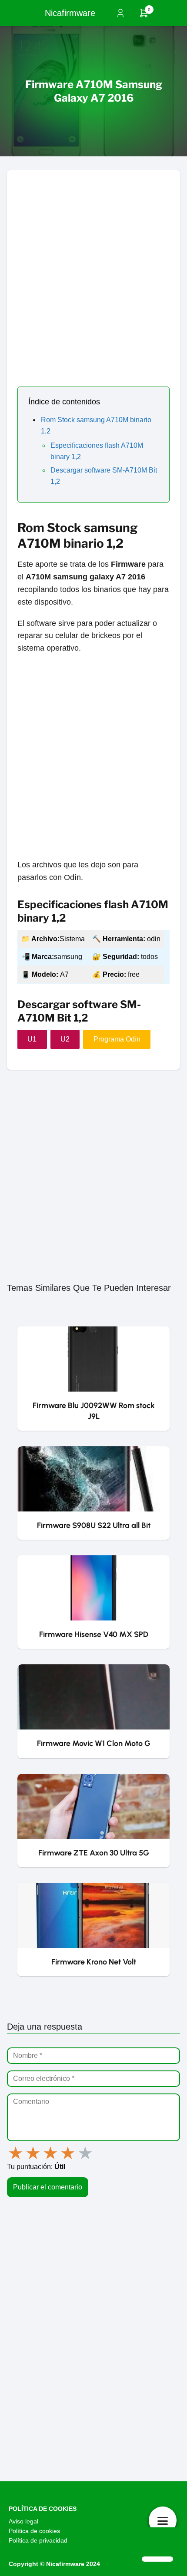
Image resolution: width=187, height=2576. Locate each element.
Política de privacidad (38, 2540)
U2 (65, 1039)
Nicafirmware (70, 13)
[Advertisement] (93, 264)
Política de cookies (34, 2531)
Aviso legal (23, 2521)
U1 (32, 1039)
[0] (144, 16)
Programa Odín (117, 1039)
